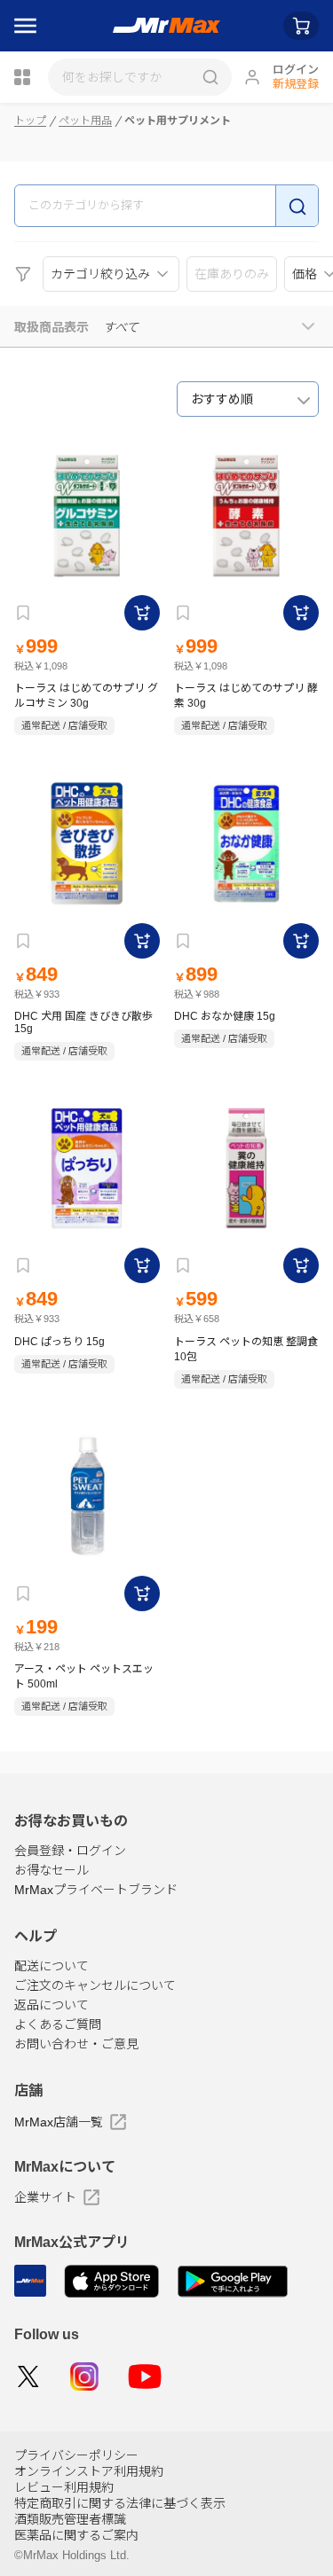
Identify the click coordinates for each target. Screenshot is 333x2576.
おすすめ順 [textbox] (222, 399)
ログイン (296, 70)
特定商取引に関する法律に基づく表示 (120, 2503)
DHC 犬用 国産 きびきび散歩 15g (83, 1022)
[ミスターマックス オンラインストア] (166, 26)
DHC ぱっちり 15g (59, 1342)
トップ (30, 121)
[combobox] (248, 399)
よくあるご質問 (58, 2024)
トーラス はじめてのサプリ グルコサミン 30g (86, 696)
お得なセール (52, 1870)
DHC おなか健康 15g (225, 1016)
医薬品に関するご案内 (76, 2535)
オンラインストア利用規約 (89, 2471)
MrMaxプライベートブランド (96, 1890)
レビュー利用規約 (64, 2487)
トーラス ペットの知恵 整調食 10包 (246, 1349)
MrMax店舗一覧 (59, 2122)
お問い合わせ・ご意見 (76, 2044)
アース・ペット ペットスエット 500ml (84, 1676)
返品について (52, 2005)
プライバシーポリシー (76, 2455)
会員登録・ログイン (70, 1851)
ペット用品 (85, 121)
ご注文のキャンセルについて (95, 1985)
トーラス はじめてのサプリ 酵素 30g (246, 696)
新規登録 (296, 84)
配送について (52, 1966)
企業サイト (45, 2197)
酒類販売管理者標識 (70, 2519)
